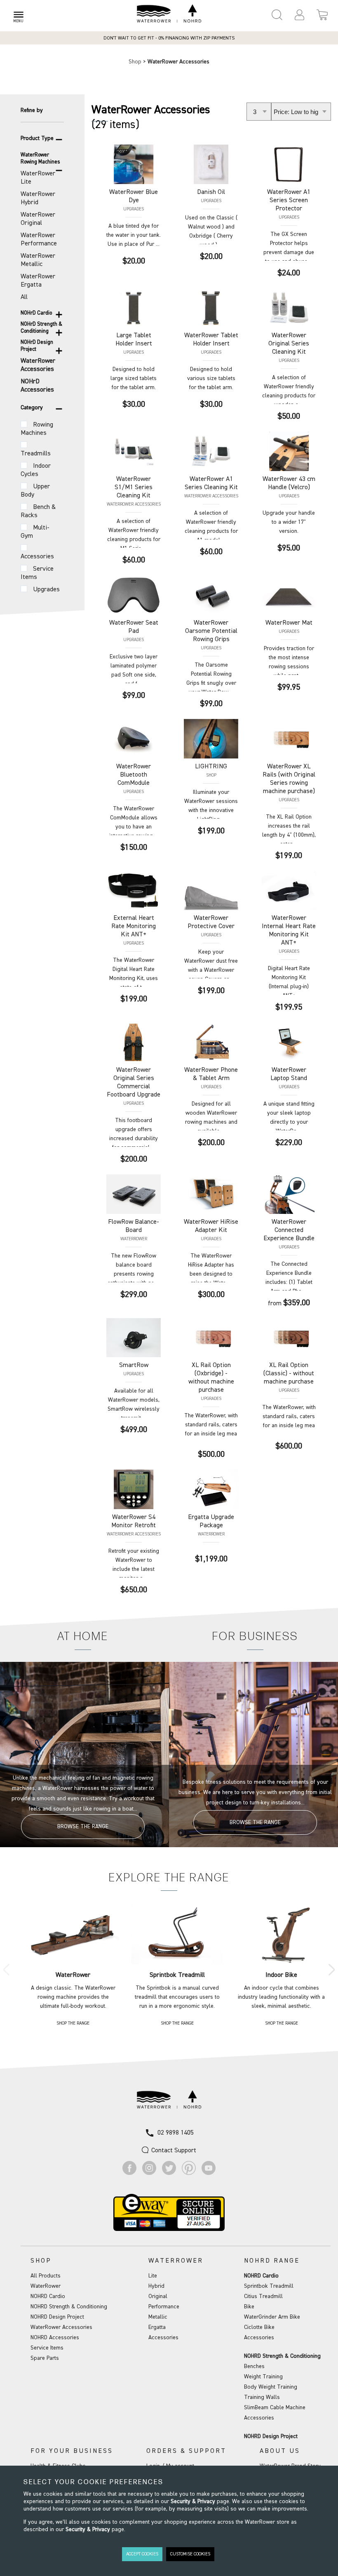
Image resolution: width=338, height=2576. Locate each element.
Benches (254, 2366)
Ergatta (157, 2327)
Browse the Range (83, 1827)
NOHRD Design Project (57, 2317)
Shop (136, 62)
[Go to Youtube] (209, 2173)
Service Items (47, 2348)
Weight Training (263, 2377)
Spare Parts (45, 2358)
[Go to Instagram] (149, 2173)
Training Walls (262, 2397)
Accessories (163, 2338)
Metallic (158, 2317)
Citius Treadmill (263, 2296)
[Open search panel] (277, 15)
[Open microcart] (322, 15)
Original (158, 2296)
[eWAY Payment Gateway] (169, 2229)
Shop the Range (73, 2023)
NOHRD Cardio (48, 2296)
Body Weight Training (271, 2387)
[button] (299, 15)
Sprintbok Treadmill (269, 2286)
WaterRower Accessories (61, 2327)
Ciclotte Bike (259, 2327)
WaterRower (46, 2286)
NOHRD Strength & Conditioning (69, 2307)
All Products (46, 2276)
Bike (249, 2307)
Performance (164, 2307)
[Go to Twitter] (169, 2173)
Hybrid (156, 2286)
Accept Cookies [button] (142, 2554)
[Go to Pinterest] (189, 2173)
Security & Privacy (193, 2501)
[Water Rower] (169, 14)
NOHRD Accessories (55, 2338)
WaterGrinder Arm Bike (272, 2317)
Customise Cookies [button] (190, 2554)
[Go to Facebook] (129, 2173)
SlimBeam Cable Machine (275, 2408)
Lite (153, 2276)
